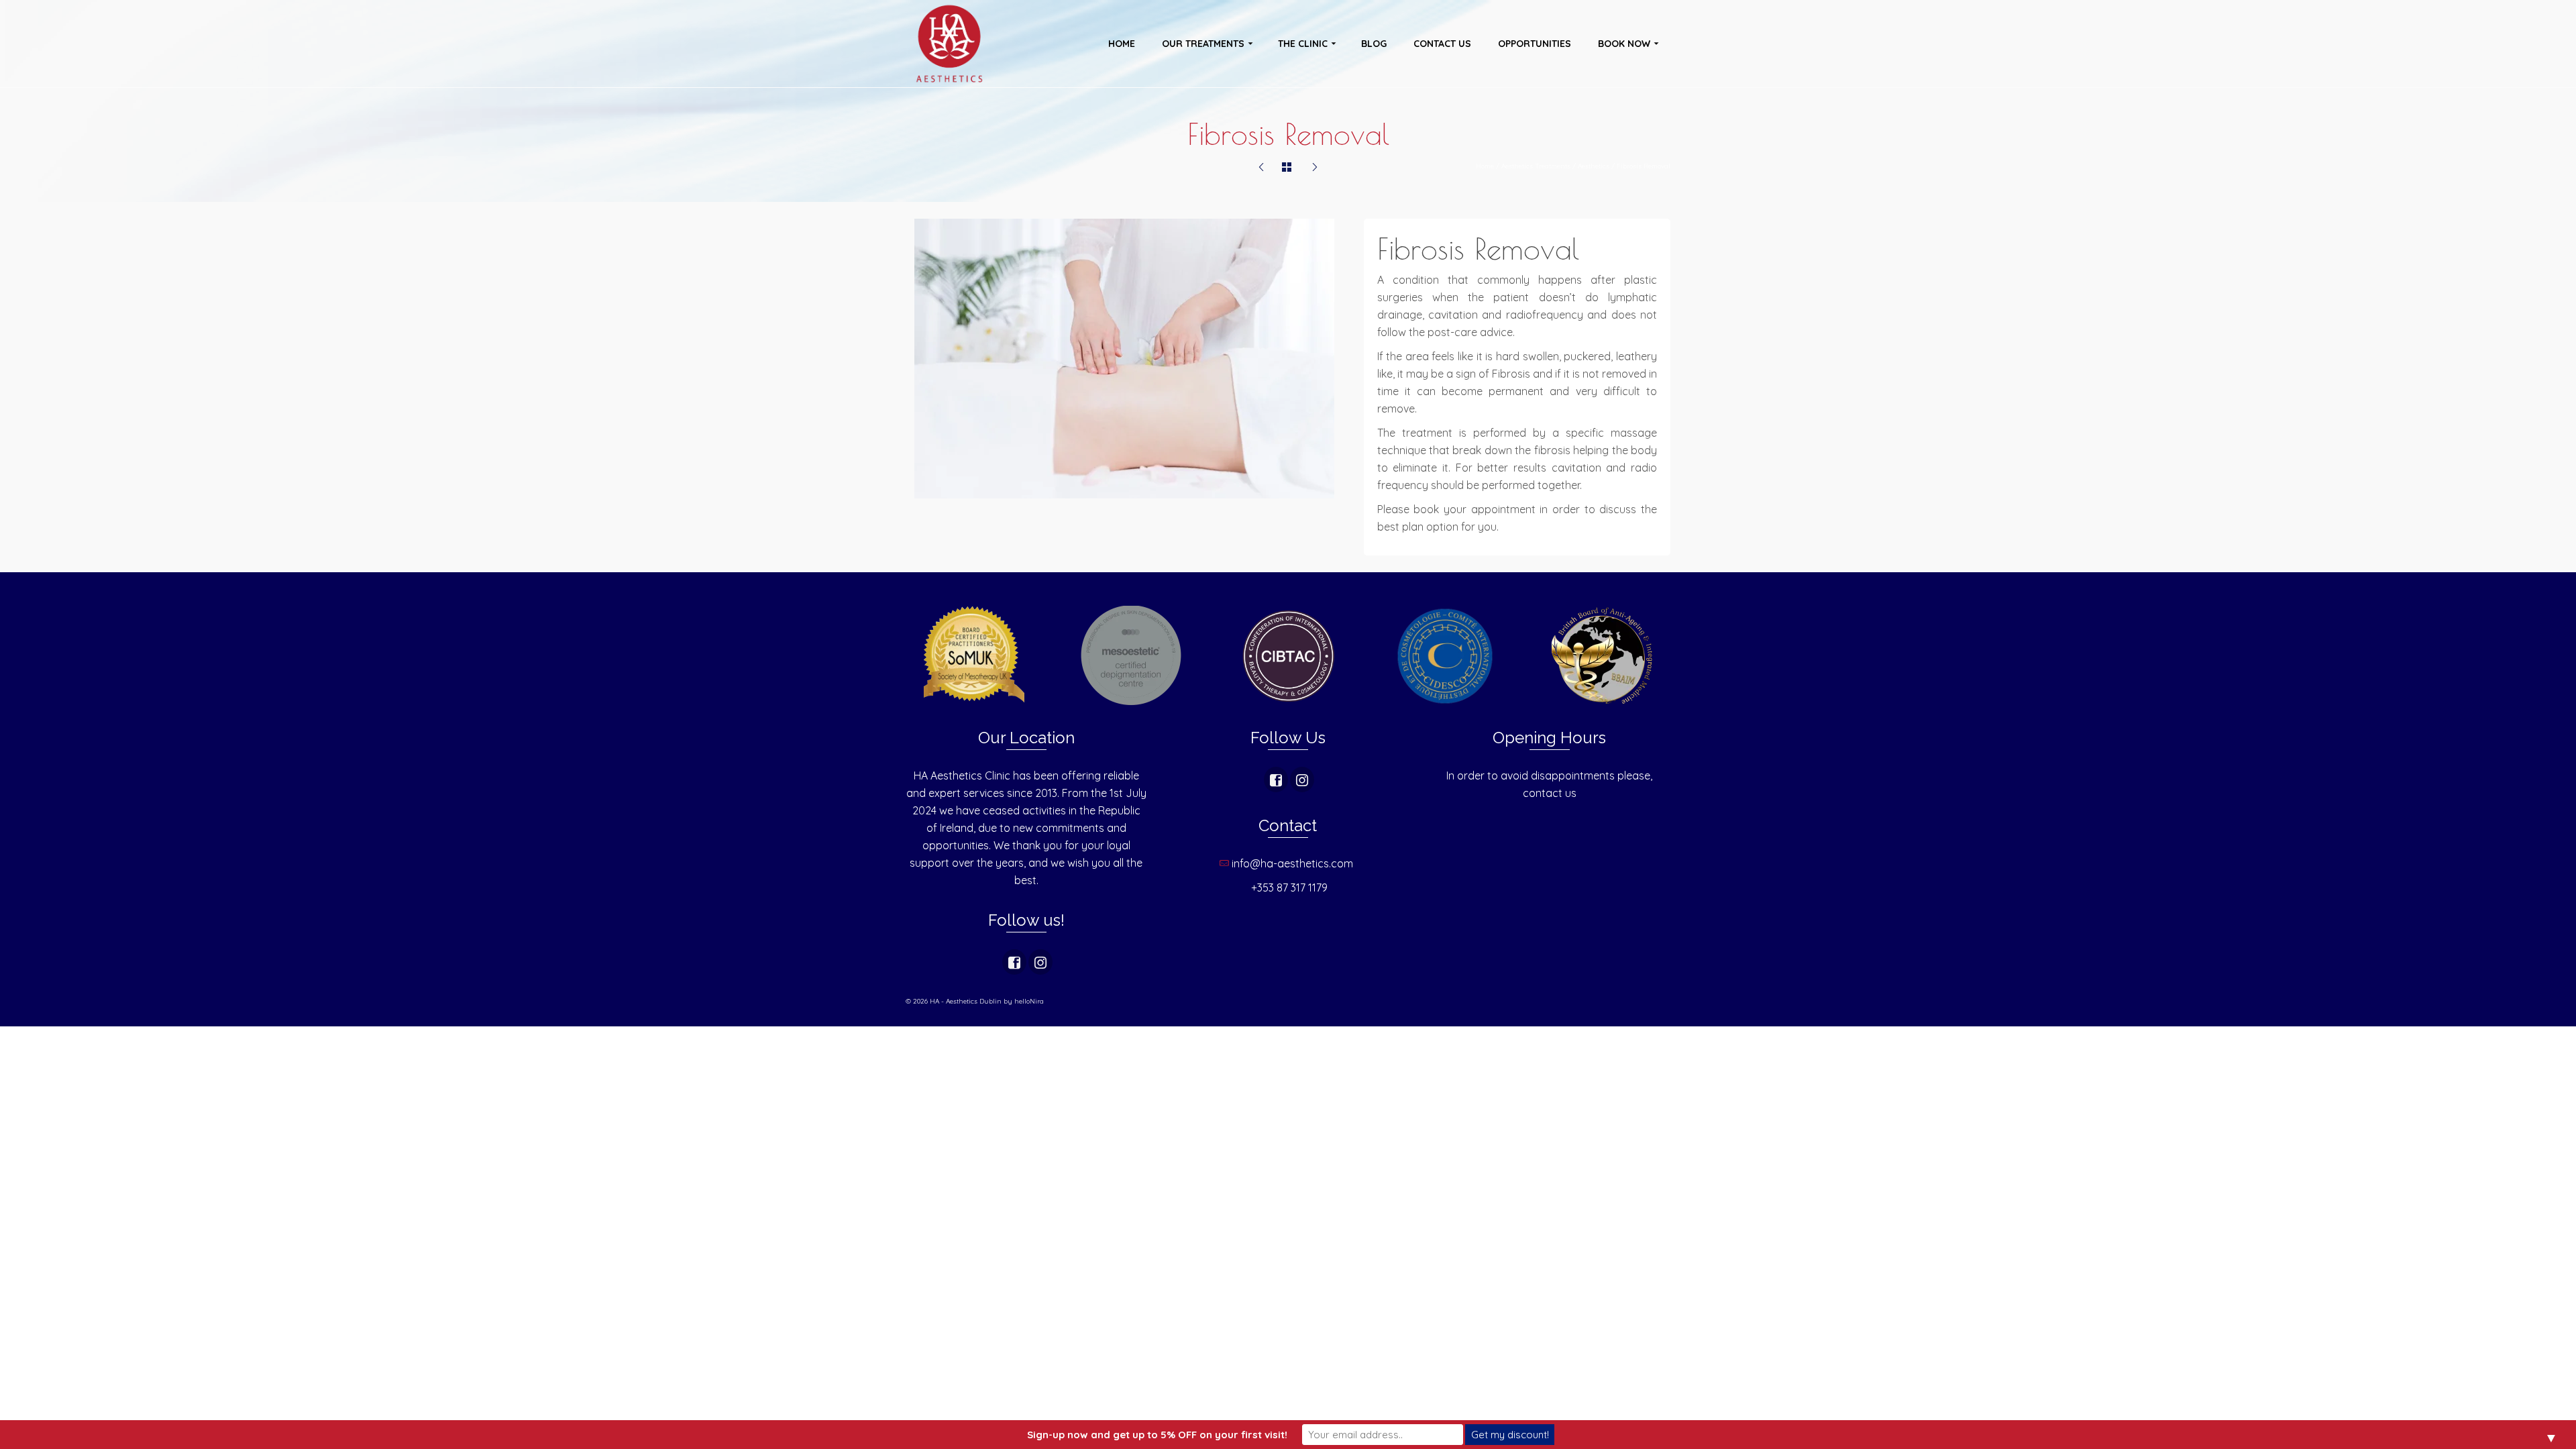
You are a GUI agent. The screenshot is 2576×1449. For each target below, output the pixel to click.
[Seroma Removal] (1261, 168)
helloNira (1029, 1001)
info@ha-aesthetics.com (1294, 863)
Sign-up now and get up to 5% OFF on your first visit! (1157, 1435)
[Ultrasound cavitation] (1315, 168)
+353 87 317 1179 (1289, 888)
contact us (1550, 793)
